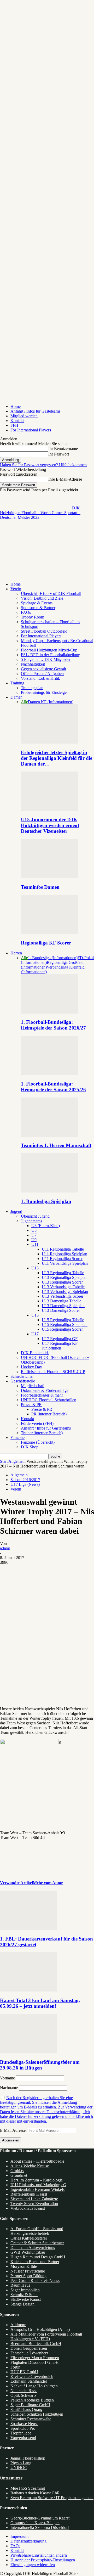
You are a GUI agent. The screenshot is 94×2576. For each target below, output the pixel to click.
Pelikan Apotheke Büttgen (32, 2400)
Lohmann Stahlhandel (29, 2381)
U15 (35, 1315)
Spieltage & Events (37, 603)
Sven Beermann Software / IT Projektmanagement (52, 2498)
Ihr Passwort (59, 454)
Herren (16, 953)
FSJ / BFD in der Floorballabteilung (51, 655)
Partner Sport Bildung (28, 2276)
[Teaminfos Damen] (49, 877)
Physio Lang (21, 2463)
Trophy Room (33, 617)
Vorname (7, 2078)
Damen (16, 697)
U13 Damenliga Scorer (61, 1310)
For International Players (31, 430)
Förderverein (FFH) (37, 1423)
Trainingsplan (32, 688)
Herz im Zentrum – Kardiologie (37, 2180)
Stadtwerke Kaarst (26, 2299)
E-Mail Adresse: (14, 2130)
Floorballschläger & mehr (42, 1395)
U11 (35, 1244)
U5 (34, 1230)
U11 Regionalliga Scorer (62, 1259)
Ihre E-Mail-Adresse (65, 479)
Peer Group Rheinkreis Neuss (35, 2280)
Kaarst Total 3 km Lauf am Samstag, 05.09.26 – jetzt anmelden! (40, 2003)
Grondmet (19, 2175)
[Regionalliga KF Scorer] (49, 933)
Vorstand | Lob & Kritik (40, 678)
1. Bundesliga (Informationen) (53, 958)
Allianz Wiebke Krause (30, 2166)
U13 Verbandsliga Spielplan (65, 1292)
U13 (35, 1268)
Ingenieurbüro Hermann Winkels (37, 2189)
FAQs (26, 612)
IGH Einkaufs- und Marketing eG (38, 2185)
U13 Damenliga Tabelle (61, 1301)
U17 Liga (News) (25, 1484)
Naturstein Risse (24, 2391)
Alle (24, 702)
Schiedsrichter (22, 1376)
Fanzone (17, 1438)
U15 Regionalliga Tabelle (63, 1320)
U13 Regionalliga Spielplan (65, 1277)
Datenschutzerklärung (28, 2541)
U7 (34, 1235)
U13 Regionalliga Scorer (62, 1282)
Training (17, 683)
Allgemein (17, 1461)
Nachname (9, 2088)
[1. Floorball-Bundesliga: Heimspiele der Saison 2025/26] (49, 1074)
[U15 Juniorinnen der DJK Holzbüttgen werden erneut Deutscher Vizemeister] (49, 809)
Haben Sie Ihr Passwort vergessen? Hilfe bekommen (43, 465)
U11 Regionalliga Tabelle (63, 1249)
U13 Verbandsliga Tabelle (63, 1287)
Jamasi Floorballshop (28, 2458)
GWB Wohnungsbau (28, 2252)
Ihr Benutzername (63, 449)
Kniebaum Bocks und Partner (35, 2262)
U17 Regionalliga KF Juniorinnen (60, 1346)
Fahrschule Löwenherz (29, 2353)
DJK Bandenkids (35, 1353)
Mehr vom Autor (48, 1883)
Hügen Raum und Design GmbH (38, 2257)
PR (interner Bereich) (49, 1414)
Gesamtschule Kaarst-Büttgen (35, 2523)
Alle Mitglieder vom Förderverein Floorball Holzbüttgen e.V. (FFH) (46, 2336)
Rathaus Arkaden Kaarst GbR (35, 2493)
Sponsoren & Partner (38, 608)
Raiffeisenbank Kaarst (29, 2194)
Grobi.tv (17, 2171)
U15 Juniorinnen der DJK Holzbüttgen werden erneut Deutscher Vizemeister (50, 825)
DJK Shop (30, 1447)
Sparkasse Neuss (24, 2424)
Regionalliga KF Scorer (46, 943)
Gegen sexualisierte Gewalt (43, 669)
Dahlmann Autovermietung (33, 2248)
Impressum (19, 2536)
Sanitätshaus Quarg (26, 2409)
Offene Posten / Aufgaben (42, 674)
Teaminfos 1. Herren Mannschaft (56, 1145)
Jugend (16, 1211)
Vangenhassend (23, 2438)
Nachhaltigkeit (33, 664)
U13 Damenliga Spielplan (63, 1306)
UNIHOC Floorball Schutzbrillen (49, 1400)
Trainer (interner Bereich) (42, 1433)
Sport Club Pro (23, 2428)
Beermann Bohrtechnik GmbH (36, 2344)
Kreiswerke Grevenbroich (32, 2377)
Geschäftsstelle (23, 1381)
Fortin (15, 2367)
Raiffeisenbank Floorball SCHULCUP (53, 1372)
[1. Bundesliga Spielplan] (49, 1191)
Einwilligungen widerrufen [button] (33, 2565)
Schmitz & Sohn (24, 2295)
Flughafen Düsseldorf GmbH (35, 2362)
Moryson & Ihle (24, 2266)
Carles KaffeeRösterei (29, 2238)
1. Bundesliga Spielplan (46, 1201)
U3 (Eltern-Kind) (46, 1226)
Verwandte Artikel (16, 1883)
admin (5, 1548)
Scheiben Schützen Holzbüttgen (37, 2414)
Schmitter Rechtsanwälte (31, 2419)
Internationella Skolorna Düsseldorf (40, 2527)
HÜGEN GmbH (24, 2372)
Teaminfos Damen (40, 887)
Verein (16, 589)
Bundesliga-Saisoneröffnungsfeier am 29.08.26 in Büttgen (40, 2065)
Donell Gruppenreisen (29, 2348)
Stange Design (22, 2304)
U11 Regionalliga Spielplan (64, 1254)
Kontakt (17, 421)
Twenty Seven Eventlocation (34, 2204)
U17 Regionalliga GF (60, 1339)
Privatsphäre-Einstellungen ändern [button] (39, 2555)
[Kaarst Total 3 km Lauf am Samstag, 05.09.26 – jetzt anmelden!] (28, 1990)
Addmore (18, 2325)
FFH (14, 425)
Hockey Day (31, 1367)
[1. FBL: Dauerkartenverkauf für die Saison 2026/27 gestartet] (28, 1929)
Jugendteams (31, 1221)
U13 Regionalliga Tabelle (63, 1273)
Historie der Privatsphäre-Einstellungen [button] (43, 2560)
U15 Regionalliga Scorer (62, 1329)
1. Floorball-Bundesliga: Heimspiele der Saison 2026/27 (53, 1025)
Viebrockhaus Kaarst (28, 2208)
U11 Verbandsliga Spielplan (65, 1263)
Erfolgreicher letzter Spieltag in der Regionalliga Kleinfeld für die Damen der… (57, 758)
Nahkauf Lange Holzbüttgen (34, 2386)
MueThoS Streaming (28, 2488)
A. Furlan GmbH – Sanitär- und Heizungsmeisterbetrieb (37, 2231)
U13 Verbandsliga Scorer (63, 1296)
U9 (34, 1240)
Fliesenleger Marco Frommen (35, 2358)
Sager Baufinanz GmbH (30, 2405)
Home (16, 406)
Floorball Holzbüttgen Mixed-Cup (49, 650)
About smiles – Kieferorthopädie (37, 2161)
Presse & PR (31, 1405)
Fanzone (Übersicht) (38, 1442)
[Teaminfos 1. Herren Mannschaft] (49, 1135)
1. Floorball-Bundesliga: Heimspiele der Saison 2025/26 (53, 1087)
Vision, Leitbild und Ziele (42, 598)
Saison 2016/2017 (25, 1480)
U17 (35, 1334)
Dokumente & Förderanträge (45, 1390)
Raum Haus (20, 2285)
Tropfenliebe (21, 2433)
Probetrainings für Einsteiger (44, 692)
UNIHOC (19, 2468)
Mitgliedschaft (33, 1386)
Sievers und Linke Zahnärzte (34, 2199)
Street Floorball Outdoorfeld (44, 631)
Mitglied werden (24, 416)
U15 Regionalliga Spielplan (65, 1324)
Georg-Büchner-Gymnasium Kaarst (40, 2518)
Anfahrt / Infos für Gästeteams (35, 411)
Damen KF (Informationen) (51, 702)
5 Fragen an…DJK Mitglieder (46, 659)
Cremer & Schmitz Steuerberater (37, 2243)
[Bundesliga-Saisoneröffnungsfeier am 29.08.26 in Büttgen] (28, 2052)
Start (4, 1461)
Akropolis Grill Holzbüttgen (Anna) (40, 2329)
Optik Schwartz (23, 2395)
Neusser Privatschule (28, 2271)
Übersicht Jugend (35, 1216)
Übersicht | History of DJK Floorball (51, 594)
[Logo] (36, 557)
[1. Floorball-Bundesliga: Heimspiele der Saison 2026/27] (49, 1012)
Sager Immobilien (25, 2290)
